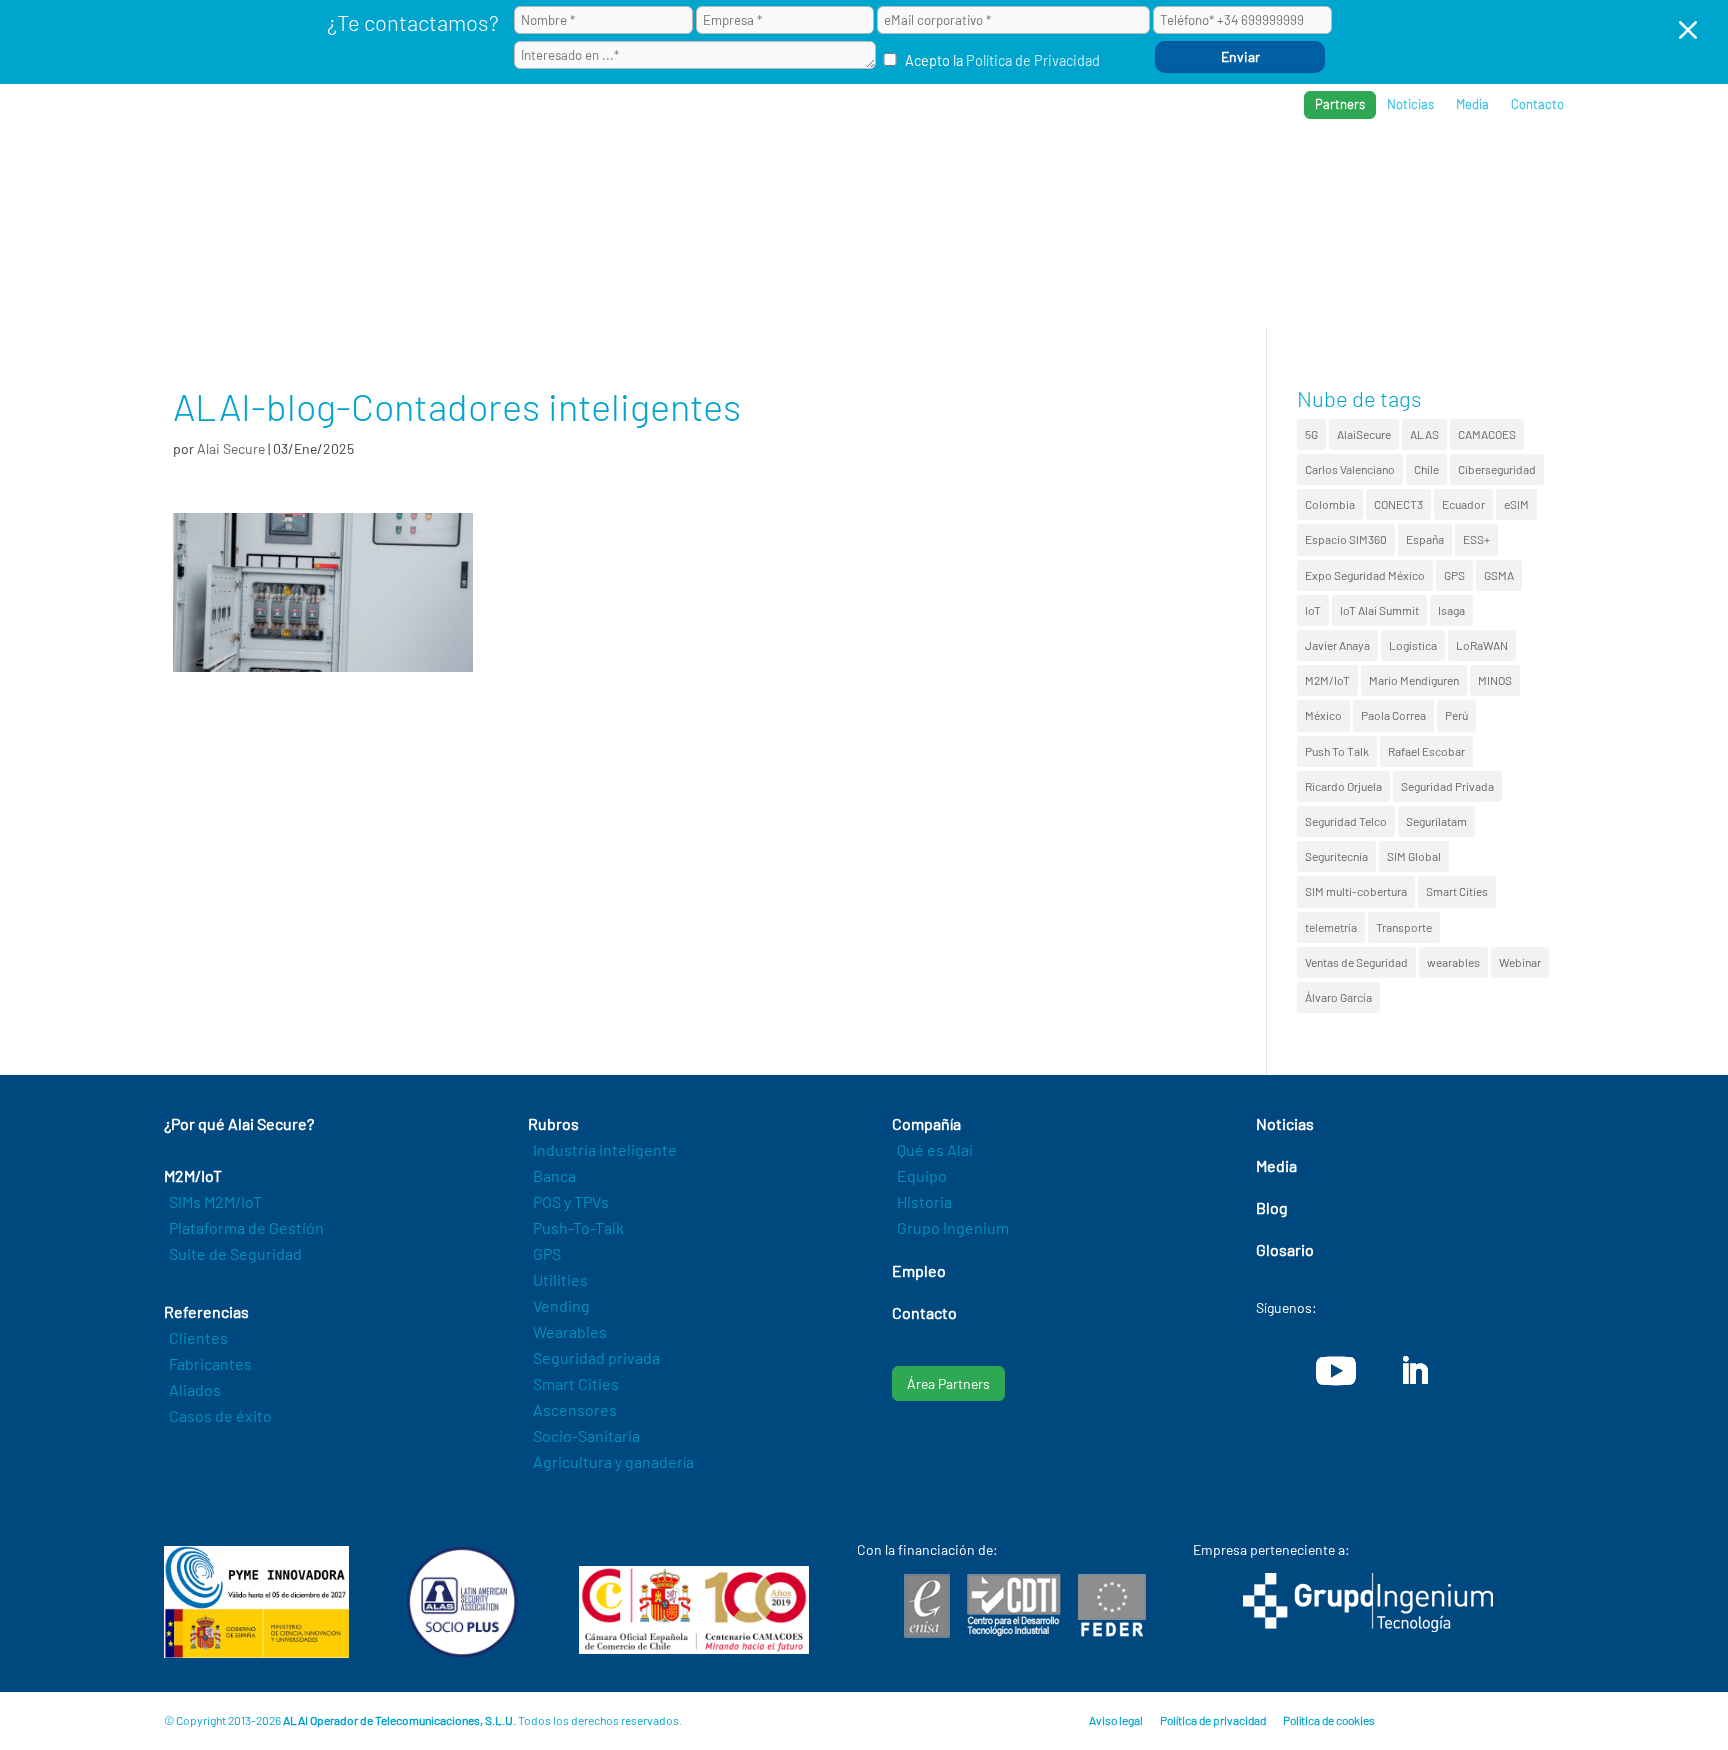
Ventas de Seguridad (1356, 962)
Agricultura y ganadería (613, 1461)
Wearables (570, 1331)
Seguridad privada (596, 1357)
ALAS (1424, 434)
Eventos (1465, 170)
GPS (1454, 575)
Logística (1413, 645)
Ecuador (1463, 504)
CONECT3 (1398, 504)
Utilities (560, 1279)
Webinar (1520, 962)
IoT (1313, 610)
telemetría (1331, 927)
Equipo (922, 1175)
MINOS (1495, 680)
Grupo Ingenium (953, 1227)
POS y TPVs (571, 1201)
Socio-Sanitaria (586, 1435)
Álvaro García (1338, 997)
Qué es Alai (935, 1149)
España (1425, 539)
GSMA (1499, 575)
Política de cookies (1329, 1720)
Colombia (1330, 504)
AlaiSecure (1364, 434)
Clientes (198, 1337)
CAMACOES (1487, 434)
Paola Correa (1393, 715)
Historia (924, 1201)
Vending (561, 1305)
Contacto (1537, 104)
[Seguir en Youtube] (1336, 1371)
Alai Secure (231, 448)
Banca (554, 1175)
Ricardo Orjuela (1343, 786)
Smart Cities (1457, 891)
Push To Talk (1337, 751)
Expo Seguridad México (1365, 575)
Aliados (195, 1389)
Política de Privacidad (1033, 60)
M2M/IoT (1327, 680)
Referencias (1256, 170)
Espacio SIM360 (1346, 539)
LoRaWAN (1482, 645)
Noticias (1410, 104)
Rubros (1150, 170)
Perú (1456, 715)
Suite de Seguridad (235, 1253)
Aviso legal (1116, 1720)
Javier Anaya (1337, 645)
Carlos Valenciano (1350, 469)
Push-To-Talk (578, 1227)
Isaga (1451, 610)
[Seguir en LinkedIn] (1414, 1371)
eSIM (1516, 504)
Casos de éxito (220, 1415)
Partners (1340, 104)
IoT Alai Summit (1379, 610)
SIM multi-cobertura (1356, 891)
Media (1472, 104)
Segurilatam (1436, 821)
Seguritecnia (1336, 856)
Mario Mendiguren (1414, 680)
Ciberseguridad (1497, 469)
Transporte (1404, 927)
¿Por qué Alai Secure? (915, 170)
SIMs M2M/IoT (215, 1201)
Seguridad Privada (1447, 786)
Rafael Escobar (1426, 751)
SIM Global (1414, 856)
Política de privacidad (1213, 1720)
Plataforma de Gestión (246, 1227)
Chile (1426, 469)
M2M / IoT (1058, 170)
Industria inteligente (605, 1149)
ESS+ (1476, 539)
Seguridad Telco (1346, 821)
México (1323, 715)
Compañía (1368, 170)
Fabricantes (210, 1363)
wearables (1453, 962)
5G (1311, 434)
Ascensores (575, 1409)
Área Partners (948, 1383)
